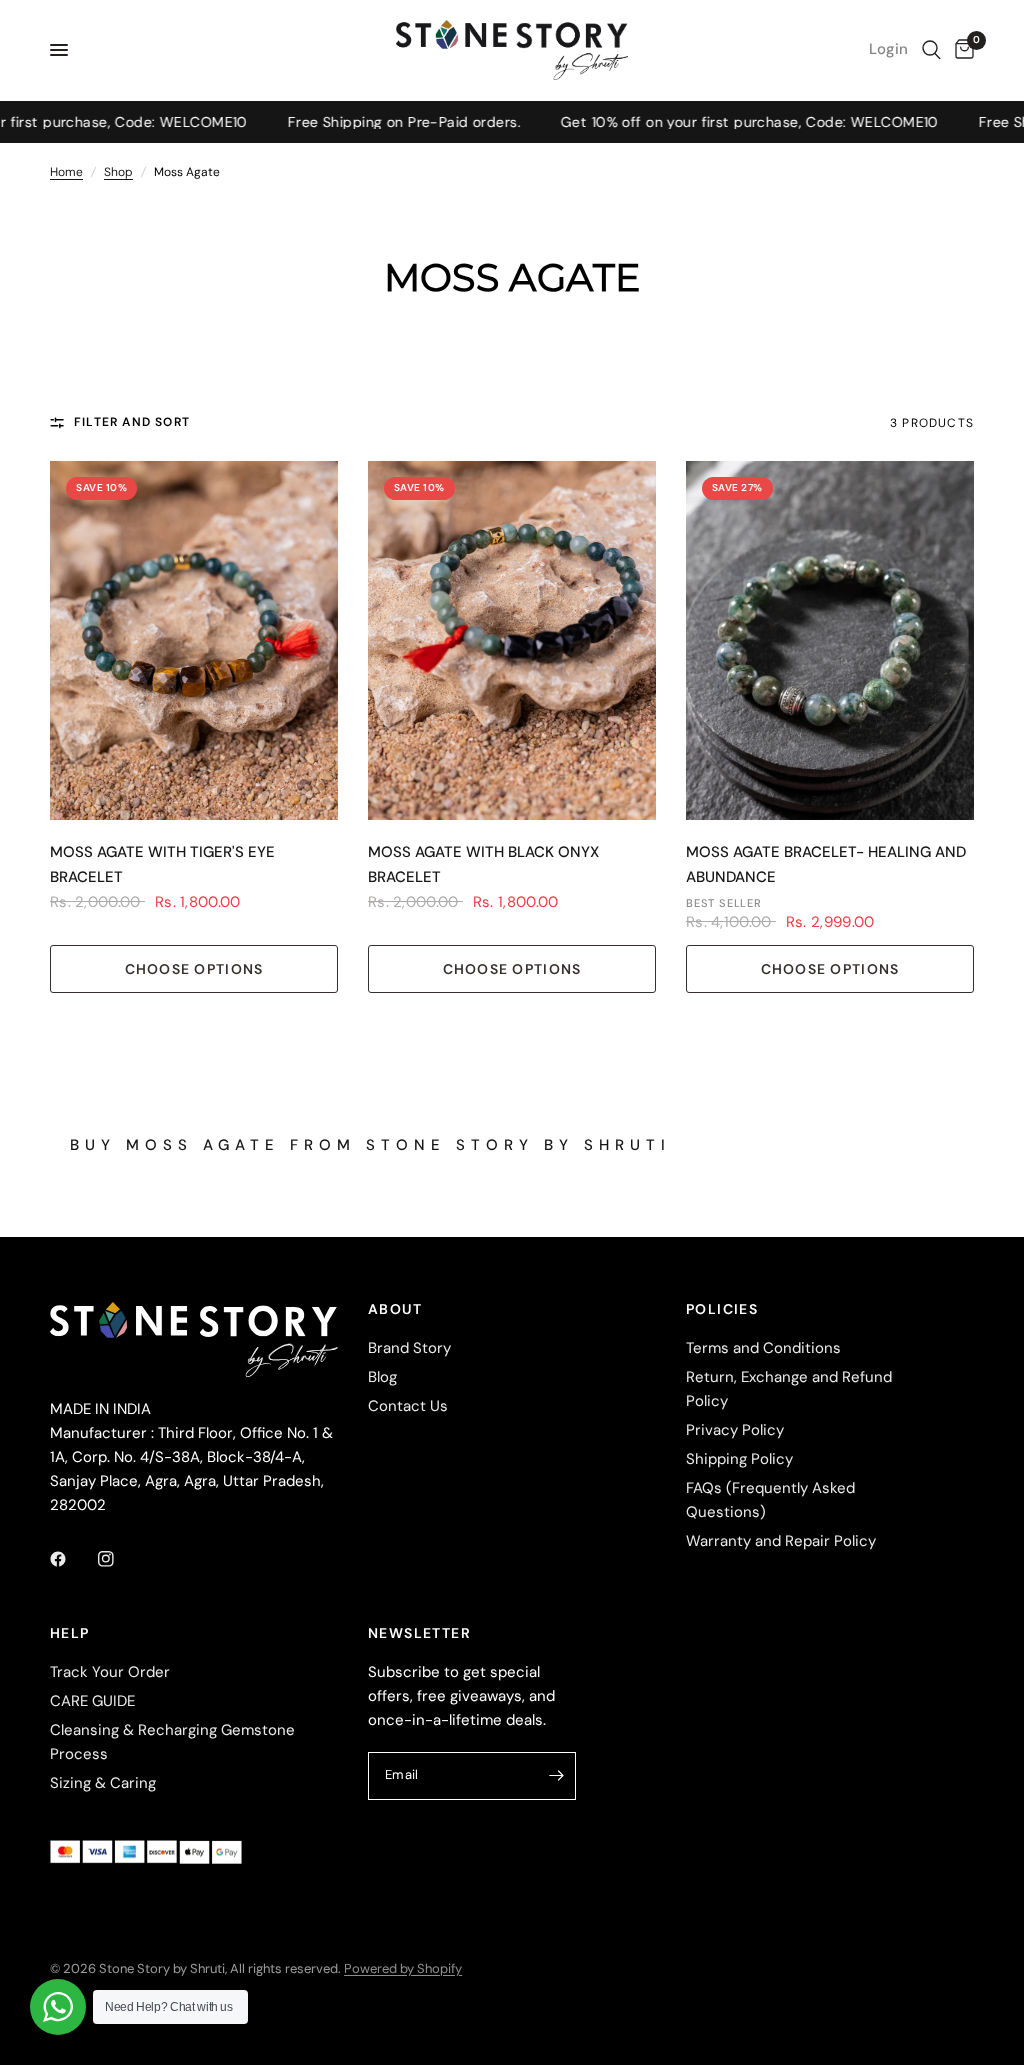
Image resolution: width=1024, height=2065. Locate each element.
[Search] (931, 50)
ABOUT (395, 1309)
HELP (70, 1633)
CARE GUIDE (92, 1701)
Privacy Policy (735, 1430)
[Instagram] (120, 1559)
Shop (118, 172)
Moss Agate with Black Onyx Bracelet (483, 864)
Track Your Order (110, 1672)
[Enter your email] (556, 1776)
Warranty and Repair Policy (781, 1541)
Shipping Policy (739, 1459)
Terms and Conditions (763, 1348)
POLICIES (722, 1309)
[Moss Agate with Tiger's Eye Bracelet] (194, 641)
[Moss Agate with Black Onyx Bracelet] (512, 641)
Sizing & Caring (103, 1783)
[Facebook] (72, 1559)
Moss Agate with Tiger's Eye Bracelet (162, 864)
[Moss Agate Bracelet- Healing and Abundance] (830, 641)
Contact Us (408, 1406)
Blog (382, 1377)
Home (66, 172)
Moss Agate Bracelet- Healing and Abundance (826, 864)
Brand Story (409, 1348)
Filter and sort (132, 422)
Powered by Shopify (403, 1968)
